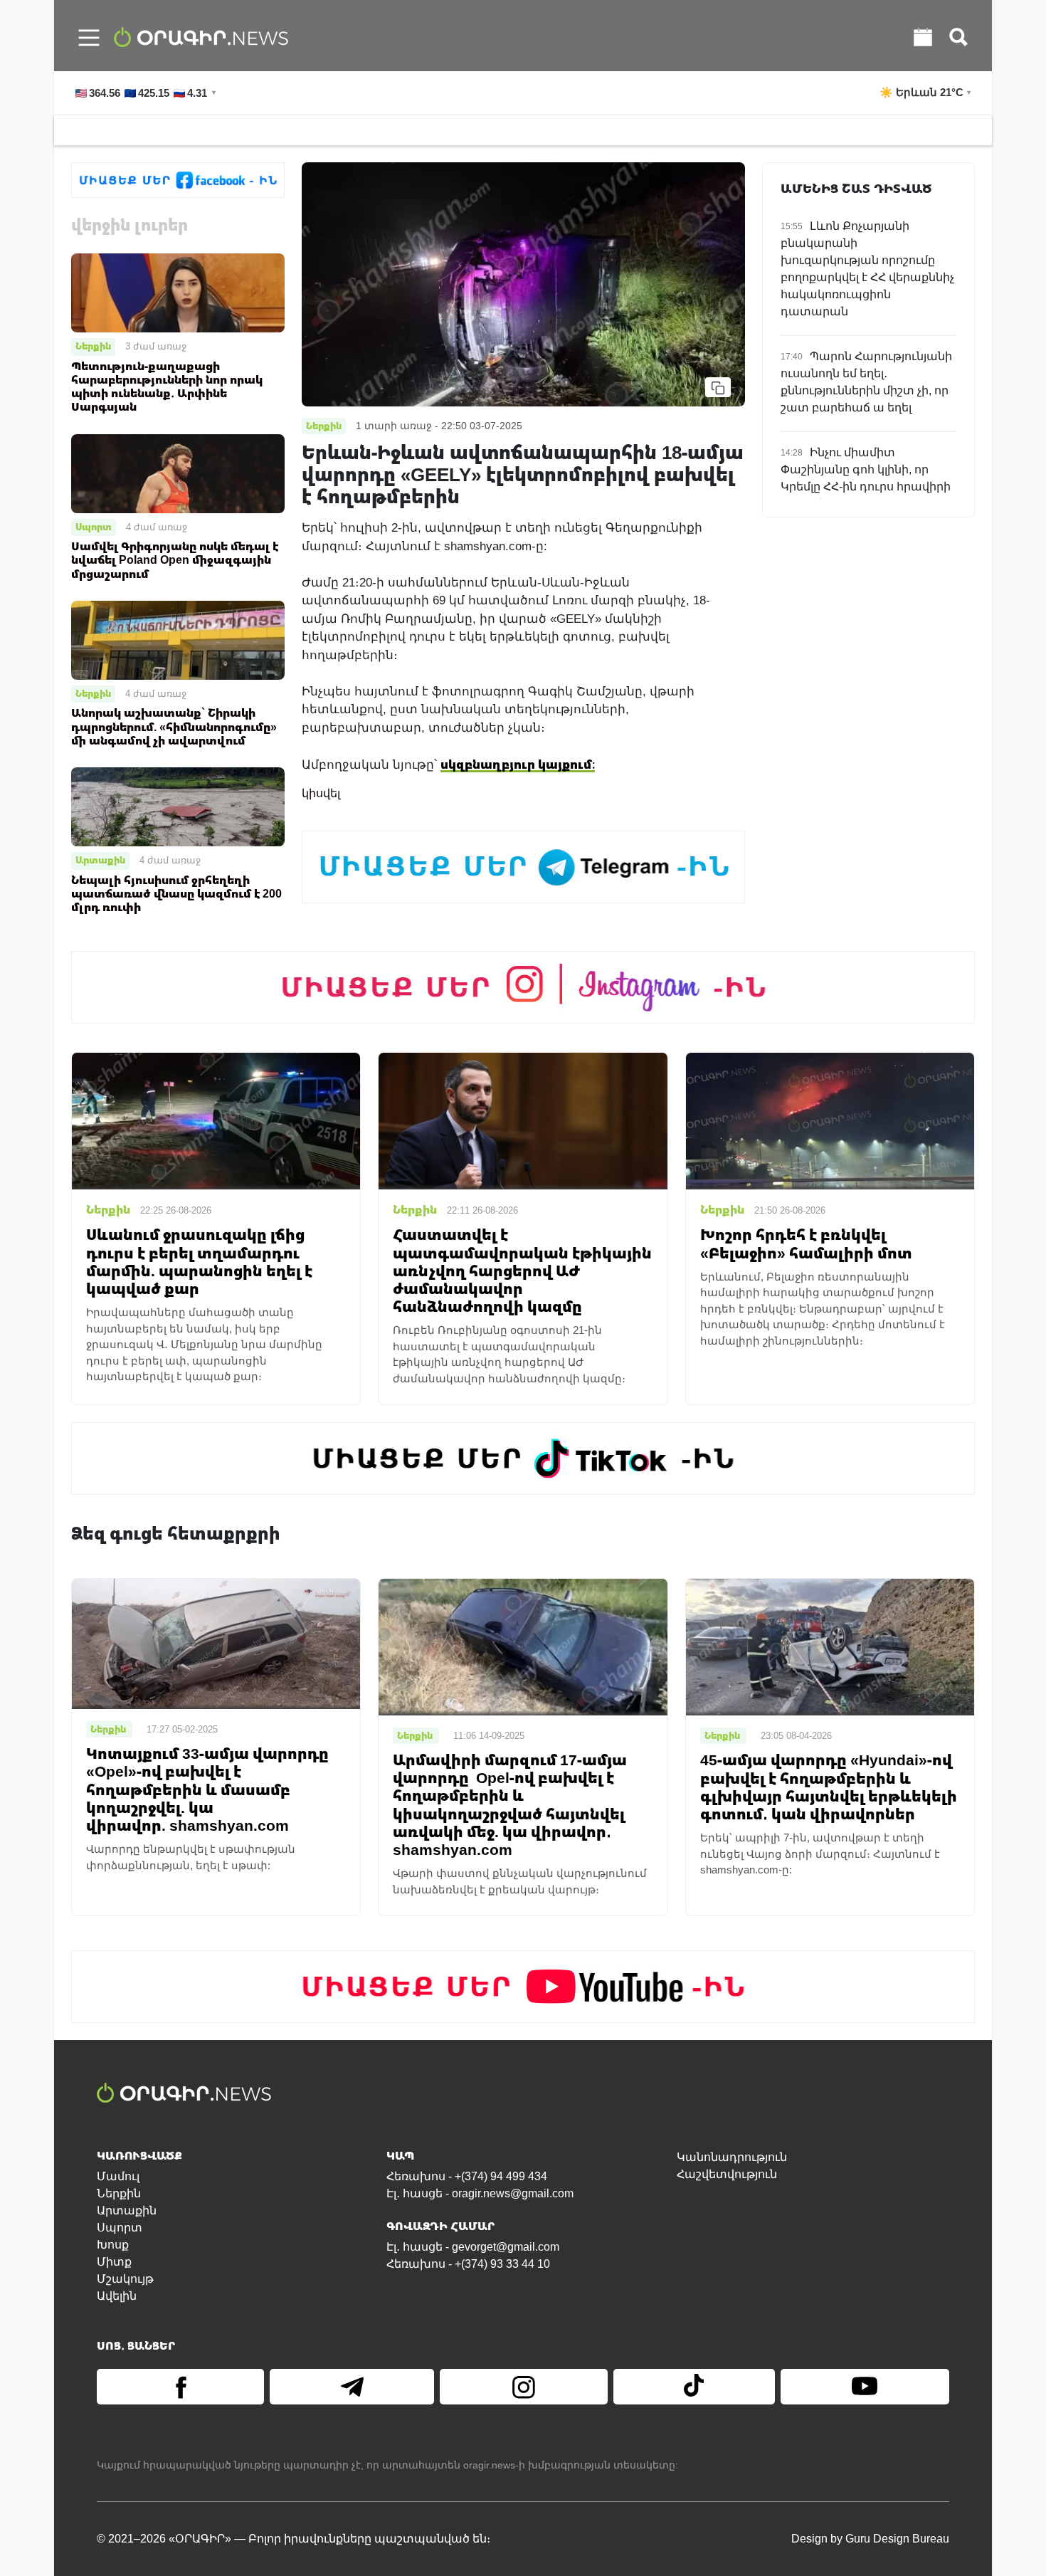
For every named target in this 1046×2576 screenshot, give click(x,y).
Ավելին (117, 2296)
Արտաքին (100, 860)
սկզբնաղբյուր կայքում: (518, 764)
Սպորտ (94, 527)
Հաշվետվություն (727, 2174)
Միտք (114, 2262)
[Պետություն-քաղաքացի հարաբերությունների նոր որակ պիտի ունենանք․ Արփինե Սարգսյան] (178, 292)
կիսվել (321, 793)
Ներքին (93, 346)
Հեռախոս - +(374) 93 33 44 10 (468, 2264)
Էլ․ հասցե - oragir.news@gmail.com (480, 2193)
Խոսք (113, 2245)
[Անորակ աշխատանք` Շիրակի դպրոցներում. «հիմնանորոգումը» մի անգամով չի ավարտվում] (178, 640)
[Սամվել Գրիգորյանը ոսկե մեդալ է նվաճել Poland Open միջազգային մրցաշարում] (178, 472)
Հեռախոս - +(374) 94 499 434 (467, 2176)
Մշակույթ (125, 2279)
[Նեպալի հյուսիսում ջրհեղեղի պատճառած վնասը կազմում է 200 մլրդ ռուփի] (178, 806)
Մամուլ (118, 2176)
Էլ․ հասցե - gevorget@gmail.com (473, 2247)
